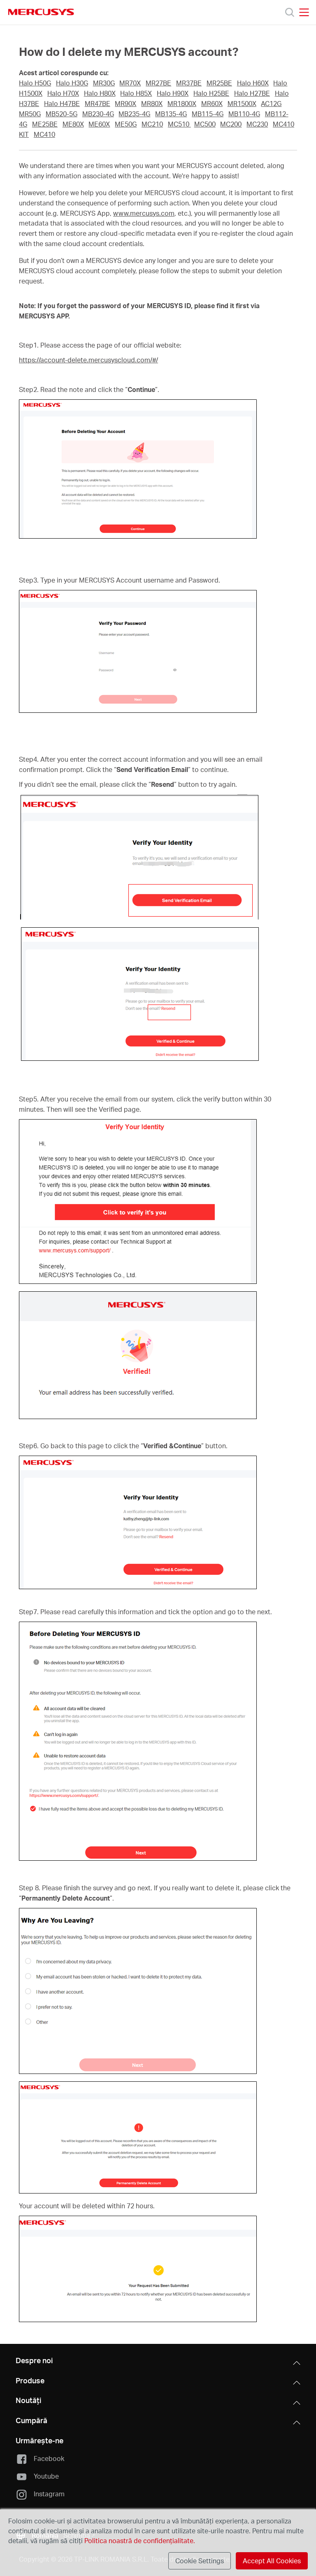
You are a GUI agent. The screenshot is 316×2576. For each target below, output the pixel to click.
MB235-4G (134, 114)
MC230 (257, 124)
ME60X (99, 124)
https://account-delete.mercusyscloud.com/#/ (88, 360)
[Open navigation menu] (304, 12)
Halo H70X (63, 93)
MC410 (44, 134)
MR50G (30, 114)
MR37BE (189, 83)
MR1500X (242, 104)
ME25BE (45, 124)
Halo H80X (100, 93)
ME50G (126, 124)
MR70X (130, 83)
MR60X (212, 104)
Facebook (49, 2458)
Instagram (49, 2494)
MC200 (231, 124)
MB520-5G (62, 114)
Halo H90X (173, 93)
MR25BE (219, 83)
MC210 (152, 124)
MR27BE (158, 83)
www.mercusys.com (144, 213)
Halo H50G (35, 83)
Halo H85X (136, 93)
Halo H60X (253, 83)
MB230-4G (98, 114)
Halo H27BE (252, 93)
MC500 (205, 124)
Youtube (46, 2476)
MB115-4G (208, 114)
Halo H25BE (211, 93)
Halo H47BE (62, 104)
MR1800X (182, 104)
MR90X (125, 104)
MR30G (104, 83)
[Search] (290, 12)
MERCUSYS (41, 12)
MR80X (152, 104)
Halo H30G (72, 83)
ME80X (73, 124)
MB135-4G (171, 114)
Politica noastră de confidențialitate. (139, 2540)
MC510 (179, 124)
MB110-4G (244, 114)
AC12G (271, 104)
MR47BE (98, 104)
